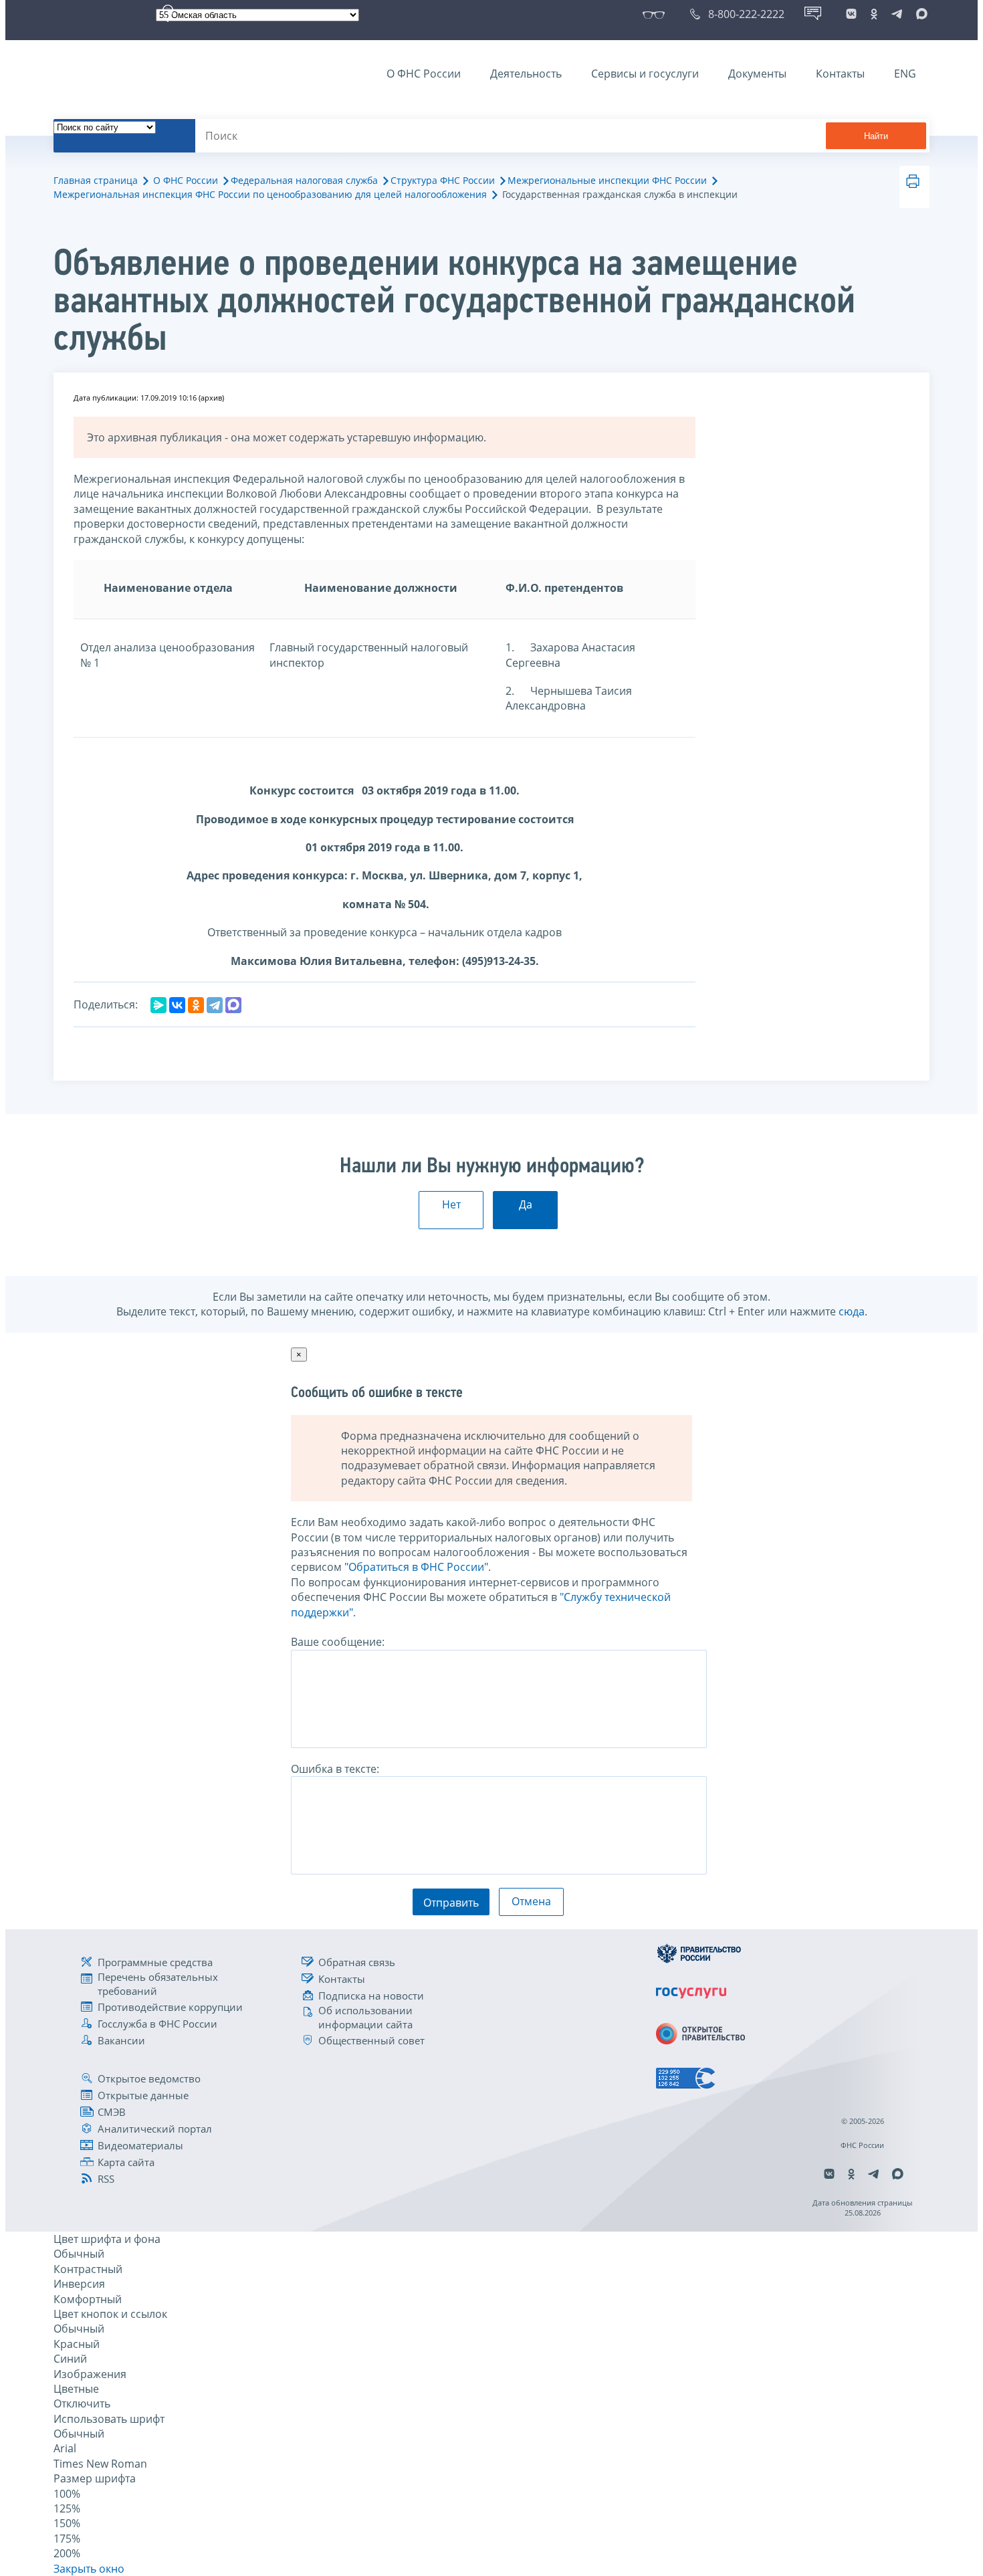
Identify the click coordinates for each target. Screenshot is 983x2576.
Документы (757, 74)
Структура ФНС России (443, 180)
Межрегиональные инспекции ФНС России (607, 180)
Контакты (840, 74)
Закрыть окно (89, 2569)
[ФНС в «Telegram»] (897, 14)
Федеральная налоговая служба (304, 180)
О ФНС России (424, 74)
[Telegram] (215, 1005)
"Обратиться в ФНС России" (416, 1567)
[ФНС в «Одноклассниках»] (874, 14)
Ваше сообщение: (338, 1642)
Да (526, 1204)
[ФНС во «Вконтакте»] (851, 14)
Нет (451, 1204)
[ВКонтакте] (177, 1005)
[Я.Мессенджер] (158, 1005)
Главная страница (96, 180)
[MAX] (233, 1005)
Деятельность (526, 74)
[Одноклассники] (196, 1005)
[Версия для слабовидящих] (656, 14)
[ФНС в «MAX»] (919, 14)
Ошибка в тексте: (335, 1769)
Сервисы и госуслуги (645, 74)
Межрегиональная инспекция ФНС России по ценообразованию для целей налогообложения (270, 194)
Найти (876, 136)
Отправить (451, 1903)
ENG (905, 74)
